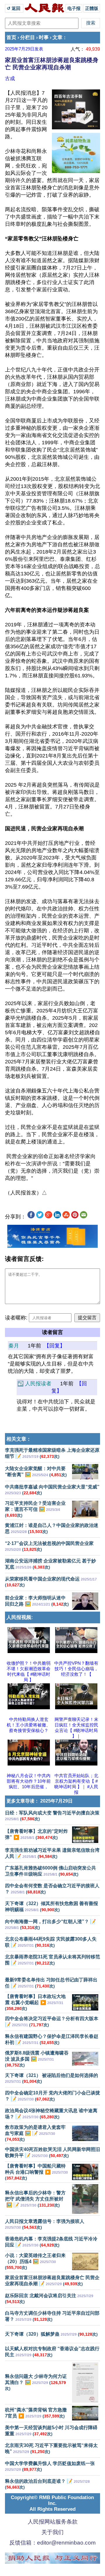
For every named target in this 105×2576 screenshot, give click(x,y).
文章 (57, 37)
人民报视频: (20, 1617)
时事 (44, 37)
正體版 (92, 8)
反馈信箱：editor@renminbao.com (52, 2543)
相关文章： (19, 1439)
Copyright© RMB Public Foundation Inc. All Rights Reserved (52, 2503)
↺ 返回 (14, 8)
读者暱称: (16, 1318)
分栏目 (28, 37)
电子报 (74, 8)
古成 (10, 78)
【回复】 (55, 1346)
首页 (11, 37)
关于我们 (52, 2532)
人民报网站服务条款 (53, 2522)
